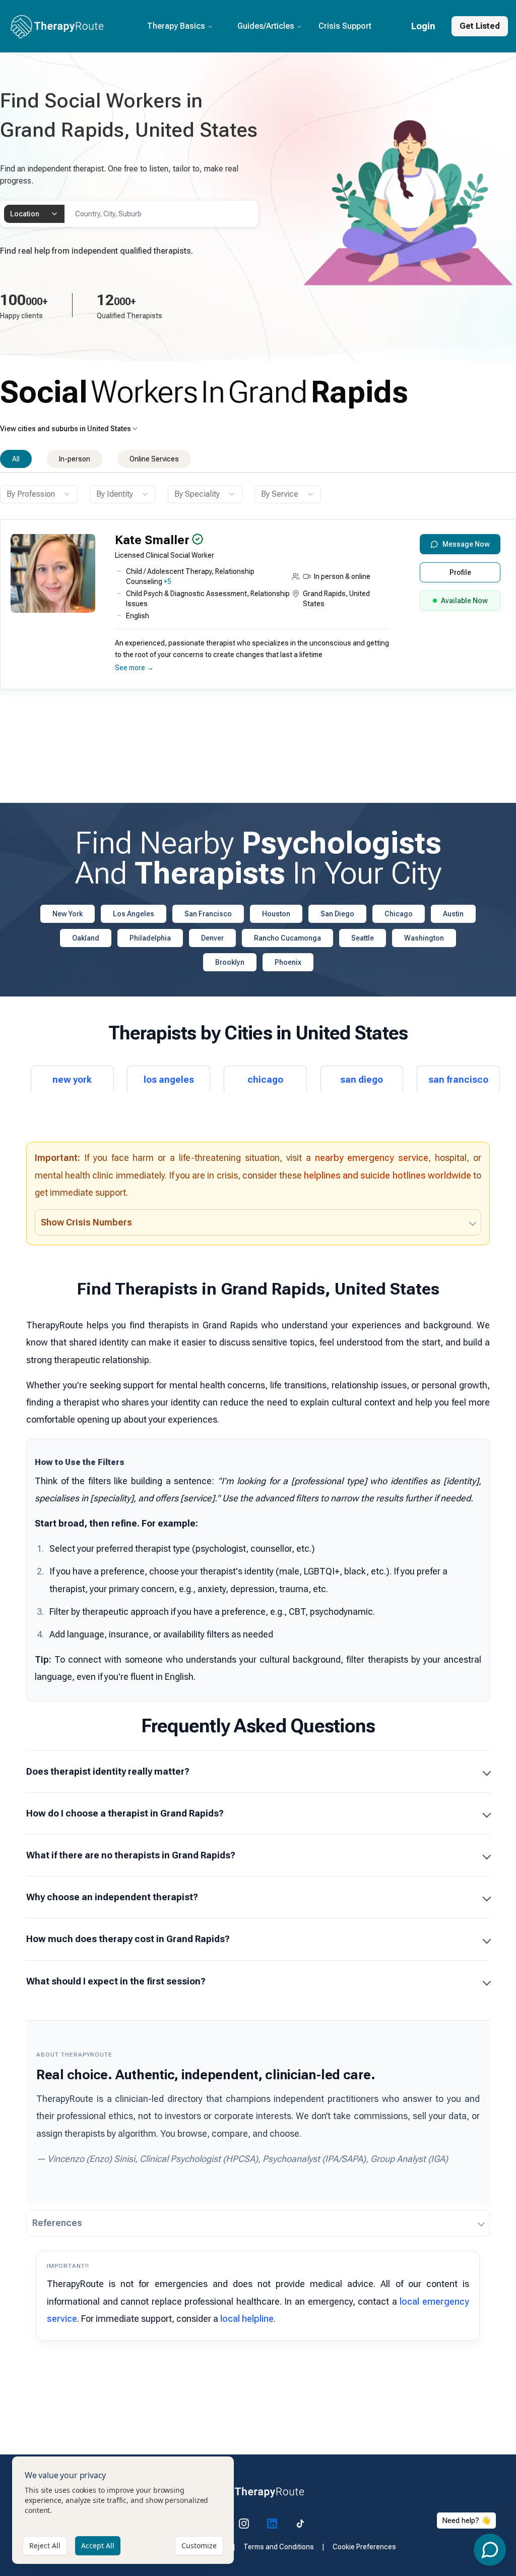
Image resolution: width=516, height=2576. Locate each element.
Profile (460, 572)
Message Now (466, 544)
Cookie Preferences (364, 2547)
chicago (265, 1079)
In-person (75, 459)
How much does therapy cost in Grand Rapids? (128, 1939)
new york (72, 1079)
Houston (276, 914)
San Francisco (208, 914)
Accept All (98, 2545)
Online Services (154, 459)
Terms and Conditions (279, 2547)
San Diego (337, 914)
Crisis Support (345, 26)
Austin (453, 914)
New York (68, 914)
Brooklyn (230, 962)
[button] (255, 608)
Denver (212, 938)
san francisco (458, 1079)
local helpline (247, 2319)
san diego (362, 1079)
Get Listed (480, 26)
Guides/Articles (266, 26)
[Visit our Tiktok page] (300, 2524)
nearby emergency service (372, 1158)
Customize (199, 2545)
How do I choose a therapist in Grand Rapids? (125, 1813)
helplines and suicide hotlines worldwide (388, 1175)
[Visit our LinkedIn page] (272, 2524)
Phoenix (288, 962)
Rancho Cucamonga (287, 938)
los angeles (169, 1079)
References (57, 2223)
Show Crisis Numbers (86, 1222)
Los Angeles (134, 914)
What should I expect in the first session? (116, 1981)
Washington (424, 938)
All (16, 459)
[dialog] (123, 2510)
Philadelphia (150, 938)
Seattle (363, 938)
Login (423, 26)
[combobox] (34, 214)
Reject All (45, 2545)
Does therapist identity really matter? (108, 1771)
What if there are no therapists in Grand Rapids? (131, 1855)
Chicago (399, 914)
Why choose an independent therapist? (112, 1897)
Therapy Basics (176, 26)
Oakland (86, 938)
